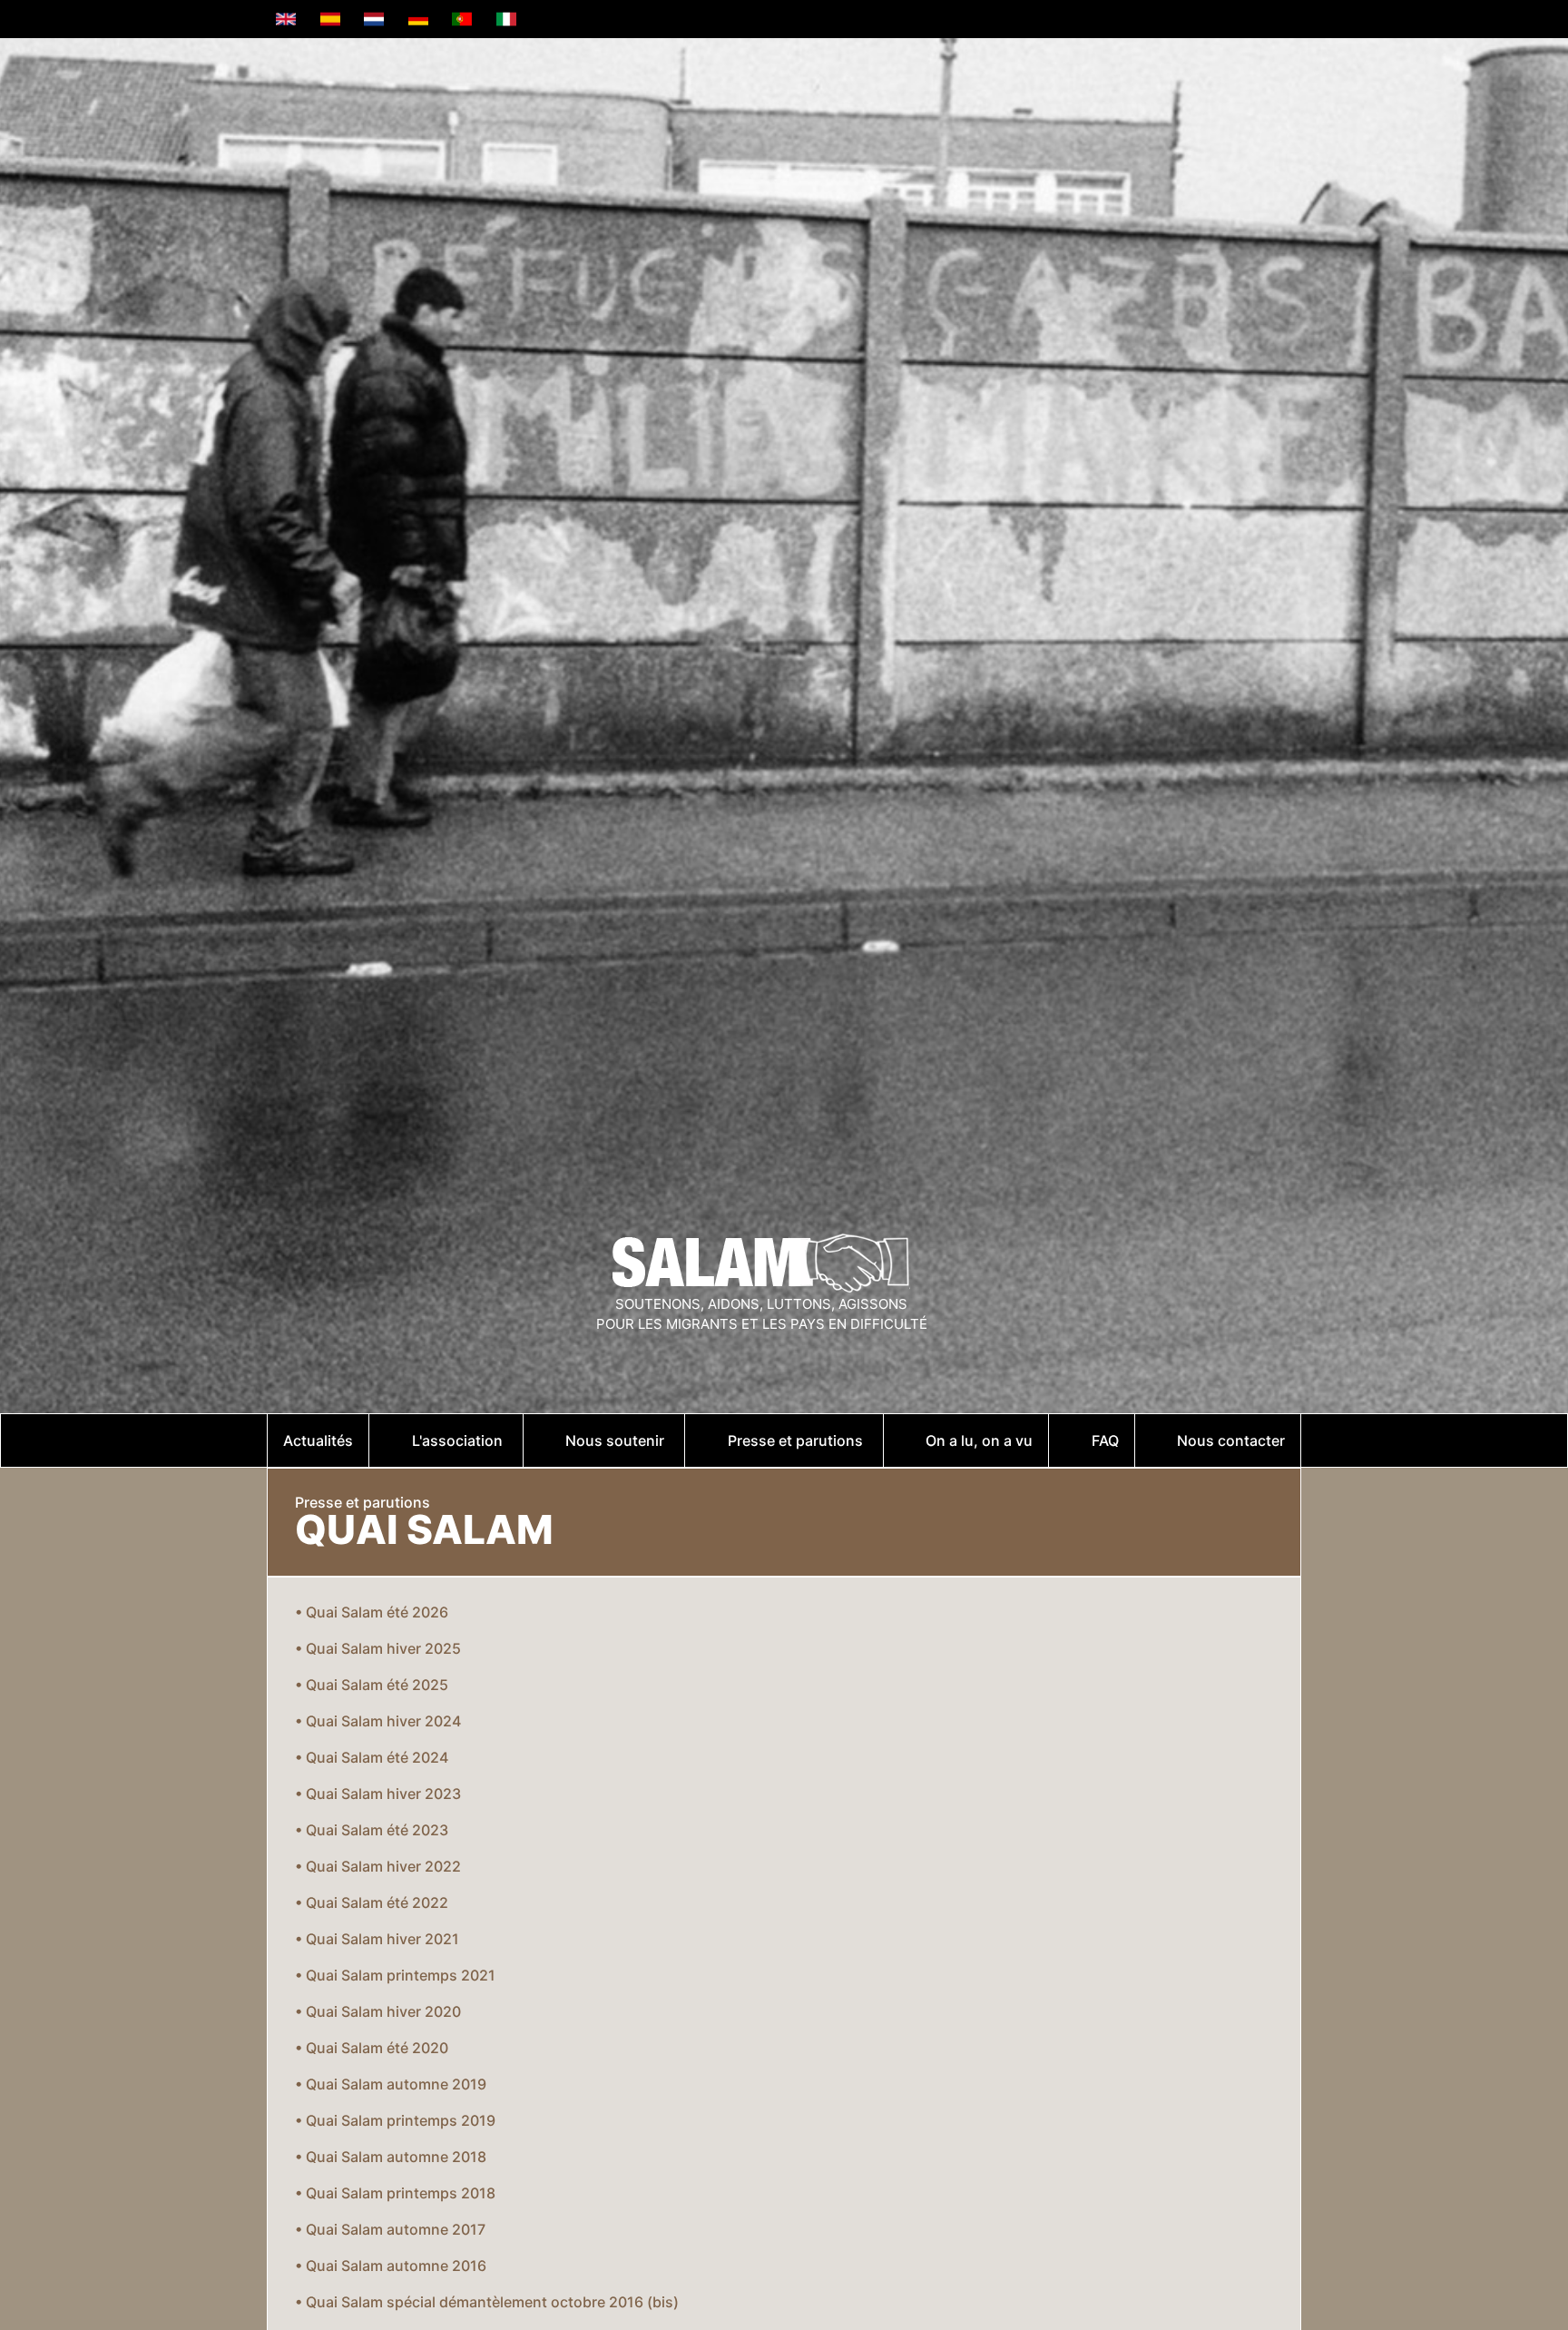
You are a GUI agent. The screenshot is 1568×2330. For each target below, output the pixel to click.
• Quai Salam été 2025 (372, 1685)
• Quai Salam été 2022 (372, 1902)
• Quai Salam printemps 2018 (395, 2193)
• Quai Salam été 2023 (372, 1830)
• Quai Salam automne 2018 (391, 2157)
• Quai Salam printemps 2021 (395, 1975)
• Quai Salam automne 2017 (390, 2229)
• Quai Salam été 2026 (372, 1612)
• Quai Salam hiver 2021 (377, 1939)
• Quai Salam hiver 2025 (378, 1648)
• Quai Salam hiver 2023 (378, 1794)
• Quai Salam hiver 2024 (378, 1721)
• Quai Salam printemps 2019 (395, 2120)
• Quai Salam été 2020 (372, 2048)
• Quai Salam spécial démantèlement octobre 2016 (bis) (487, 2302)
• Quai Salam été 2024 (372, 1757)
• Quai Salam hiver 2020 (378, 2011)
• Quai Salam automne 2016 (391, 2266)
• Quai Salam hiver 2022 (378, 1866)
